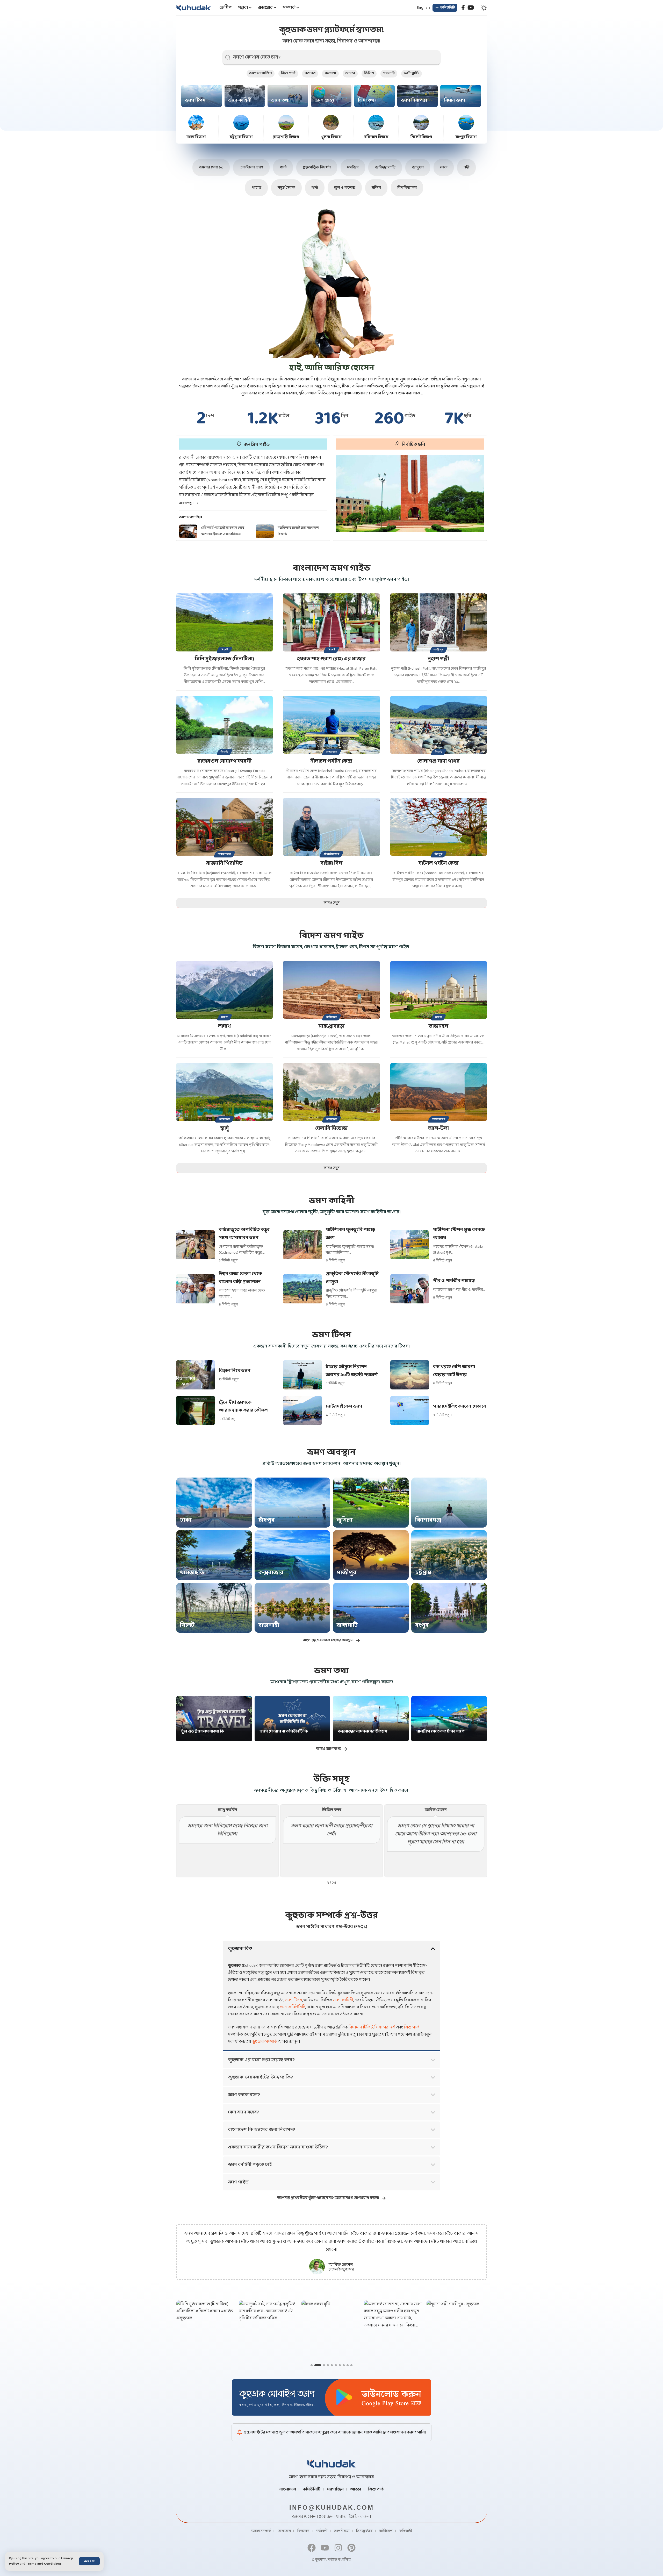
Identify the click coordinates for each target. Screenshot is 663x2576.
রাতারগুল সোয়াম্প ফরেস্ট (225, 761)
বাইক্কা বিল (331, 863)
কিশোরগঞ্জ (428, 1520)
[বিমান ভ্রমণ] (461, 96)
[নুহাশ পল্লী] (439, 622)
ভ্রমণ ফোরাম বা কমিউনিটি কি (284, 1731)
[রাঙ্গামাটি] (371, 1608)
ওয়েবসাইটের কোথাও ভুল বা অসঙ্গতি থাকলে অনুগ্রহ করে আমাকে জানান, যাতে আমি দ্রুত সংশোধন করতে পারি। (335, 2432)
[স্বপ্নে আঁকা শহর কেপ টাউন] (265, 531)
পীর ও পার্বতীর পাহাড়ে (454, 1281)
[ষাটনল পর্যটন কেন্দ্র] (439, 827)
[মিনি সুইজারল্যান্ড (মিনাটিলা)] (224, 622)
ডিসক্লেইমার (364, 2531)
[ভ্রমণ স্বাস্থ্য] (331, 96)
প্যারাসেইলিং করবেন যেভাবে (459, 1406)
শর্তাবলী (322, 2531)
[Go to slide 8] (344, 2365)
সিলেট (224, 650)
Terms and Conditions (44, 2564)
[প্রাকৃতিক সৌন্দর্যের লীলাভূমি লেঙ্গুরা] (302, 1289)
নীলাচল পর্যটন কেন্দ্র (331, 761)
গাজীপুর (438, 650)
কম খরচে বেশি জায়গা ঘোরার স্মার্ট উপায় (454, 1371)
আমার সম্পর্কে (261, 2531)
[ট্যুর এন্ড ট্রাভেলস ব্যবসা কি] (214, 1719)
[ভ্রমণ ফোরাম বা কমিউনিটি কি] (293, 1719)
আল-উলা (438, 1129)
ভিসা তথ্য (367, 100)
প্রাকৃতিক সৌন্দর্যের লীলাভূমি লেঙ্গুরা (352, 1278)
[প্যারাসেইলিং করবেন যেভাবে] (410, 1411)
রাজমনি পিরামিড (224, 863)
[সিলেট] (214, 1608)
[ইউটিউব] (471, 8)
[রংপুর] (449, 1608)
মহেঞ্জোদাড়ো (331, 1026)
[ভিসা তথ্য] (374, 96)
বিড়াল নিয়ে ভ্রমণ (235, 1371)
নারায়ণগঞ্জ (224, 854)
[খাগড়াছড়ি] (214, 1555)
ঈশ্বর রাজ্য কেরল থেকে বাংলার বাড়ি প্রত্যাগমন (240, 1278)
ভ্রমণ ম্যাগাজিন (261, 73)
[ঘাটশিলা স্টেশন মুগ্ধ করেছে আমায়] (410, 1245)
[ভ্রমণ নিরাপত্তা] (418, 96)
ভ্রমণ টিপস (195, 100)
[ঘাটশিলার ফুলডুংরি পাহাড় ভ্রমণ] (302, 1245)
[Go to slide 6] (336, 2365)
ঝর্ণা (315, 188)
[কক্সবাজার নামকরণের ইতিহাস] (371, 1719)
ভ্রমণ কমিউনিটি (293, 2007)
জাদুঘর (418, 168)
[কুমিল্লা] (371, 1503)
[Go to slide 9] (348, 2365)
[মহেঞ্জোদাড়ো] (331, 990)
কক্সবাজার (271, 1573)
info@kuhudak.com (332, 2507)
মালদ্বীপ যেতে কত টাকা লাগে (440, 1731)
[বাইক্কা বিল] (331, 827)
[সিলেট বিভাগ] (421, 123)
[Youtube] (325, 2548)
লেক (444, 168)
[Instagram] (338, 2548)
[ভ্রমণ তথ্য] (288, 96)
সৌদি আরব (438, 1119)
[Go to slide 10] (351, 2365)
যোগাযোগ (284, 2531)
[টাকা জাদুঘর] (410, 493)
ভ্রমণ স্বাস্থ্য (324, 100)
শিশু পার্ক (288, 73)
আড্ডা (350, 73)
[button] (89, 2561)
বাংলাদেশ (288, 2489)
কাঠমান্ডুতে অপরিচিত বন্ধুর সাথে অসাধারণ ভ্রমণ (244, 1234)
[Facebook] (312, 2548)
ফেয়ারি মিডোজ (331, 1129)
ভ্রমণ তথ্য (280, 100)
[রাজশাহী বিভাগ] (286, 123)
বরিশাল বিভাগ (376, 137)
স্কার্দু (225, 1129)
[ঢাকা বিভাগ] (196, 123)
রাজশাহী (269, 1625)
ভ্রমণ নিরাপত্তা (414, 100)
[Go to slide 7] (340, 2365)
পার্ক (283, 168)
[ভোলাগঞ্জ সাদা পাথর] (439, 725)
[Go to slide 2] (315, 2365)
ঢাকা (186, 1520)
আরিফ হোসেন (341, 2265)
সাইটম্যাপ (386, 2531)
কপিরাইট (406, 2531)
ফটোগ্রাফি (412, 73)
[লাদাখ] (224, 990)
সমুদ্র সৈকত (286, 188)
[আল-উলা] (439, 1092)
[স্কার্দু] (224, 1092)
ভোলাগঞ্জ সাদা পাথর (438, 761)
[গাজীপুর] (371, 1555)
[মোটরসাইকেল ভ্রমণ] (302, 1411)
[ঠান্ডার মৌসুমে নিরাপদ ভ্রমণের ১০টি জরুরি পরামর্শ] (302, 1375)
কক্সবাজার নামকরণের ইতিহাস (363, 1731)
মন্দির (376, 188)
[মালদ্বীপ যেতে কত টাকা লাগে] (449, 1719)
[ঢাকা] (214, 1503)
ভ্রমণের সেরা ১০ (211, 168)
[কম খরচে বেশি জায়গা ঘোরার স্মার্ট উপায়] (410, 1375)
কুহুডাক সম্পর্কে (264, 2042)
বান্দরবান (332, 752)
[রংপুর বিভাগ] (466, 123)
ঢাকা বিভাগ (196, 137)
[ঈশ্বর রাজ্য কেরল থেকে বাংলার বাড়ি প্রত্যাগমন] (196, 1289)
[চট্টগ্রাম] (449, 1555)
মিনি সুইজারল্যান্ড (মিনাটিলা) (224, 659)
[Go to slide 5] (332, 2365)
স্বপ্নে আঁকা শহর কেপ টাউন (296, 531)
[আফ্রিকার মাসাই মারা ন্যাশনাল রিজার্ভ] (188, 531)
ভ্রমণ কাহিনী (240, 100)
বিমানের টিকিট (361, 2027)
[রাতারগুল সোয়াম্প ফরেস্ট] (224, 725)
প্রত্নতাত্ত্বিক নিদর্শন (317, 168)
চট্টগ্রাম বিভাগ (241, 137)
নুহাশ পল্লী (438, 659)
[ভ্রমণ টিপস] (202, 96)
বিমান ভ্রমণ (455, 100)
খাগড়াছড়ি (192, 1573)
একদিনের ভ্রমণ (251, 168)
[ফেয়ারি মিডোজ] (331, 1092)
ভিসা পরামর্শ (385, 2027)
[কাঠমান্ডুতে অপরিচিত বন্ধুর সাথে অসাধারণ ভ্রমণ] (196, 1245)
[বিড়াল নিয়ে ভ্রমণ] (196, 1375)
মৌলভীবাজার (331, 854)
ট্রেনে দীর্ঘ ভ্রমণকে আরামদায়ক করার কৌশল (243, 1407)
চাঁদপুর (439, 854)
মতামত (310, 73)
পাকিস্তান (331, 1017)
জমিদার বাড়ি (385, 168)
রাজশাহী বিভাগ (286, 137)
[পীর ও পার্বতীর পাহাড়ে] (410, 1289)
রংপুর (422, 1625)
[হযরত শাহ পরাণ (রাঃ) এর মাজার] (331, 622)
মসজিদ (353, 168)
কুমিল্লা (345, 1520)
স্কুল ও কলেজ (345, 188)
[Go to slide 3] (322, 2365)
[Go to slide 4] (328, 2365)
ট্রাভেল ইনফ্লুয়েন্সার (341, 2270)
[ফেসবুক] (463, 8)
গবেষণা (330, 73)
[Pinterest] (351, 2548)
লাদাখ (225, 1026)
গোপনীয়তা (342, 2531)
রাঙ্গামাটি (347, 1625)
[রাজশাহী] (293, 1608)
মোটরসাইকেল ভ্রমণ (344, 1406)
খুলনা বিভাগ (331, 137)
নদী (466, 168)
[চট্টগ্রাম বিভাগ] (241, 123)
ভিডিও (369, 73)
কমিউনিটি (312, 2489)
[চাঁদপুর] (293, 1503)
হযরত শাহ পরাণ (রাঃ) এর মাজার (331, 659)
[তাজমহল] (439, 990)
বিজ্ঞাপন (303, 2531)
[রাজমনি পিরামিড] (224, 827)
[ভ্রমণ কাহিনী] (245, 96)
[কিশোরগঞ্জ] (449, 1503)
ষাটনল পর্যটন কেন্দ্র (439, 863)
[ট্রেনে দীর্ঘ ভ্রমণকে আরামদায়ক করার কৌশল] (196, 1411)
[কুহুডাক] (194, 8)
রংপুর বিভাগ (466, 137)
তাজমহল (438, 1026)
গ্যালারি (389, 73)
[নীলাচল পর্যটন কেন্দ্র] (331, 725)
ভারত (225, 1017)
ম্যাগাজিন (335, 2489)
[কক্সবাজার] (293, 1555)
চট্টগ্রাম (423, 1573)
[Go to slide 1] (312, 2365)
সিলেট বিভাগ (421, 137)
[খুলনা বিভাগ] (331, 123)
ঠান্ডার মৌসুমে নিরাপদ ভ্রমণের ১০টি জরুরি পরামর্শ (352, 1371)
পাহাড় (256, 188)
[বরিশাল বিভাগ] (376, 123)
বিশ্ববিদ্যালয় (407, 188)
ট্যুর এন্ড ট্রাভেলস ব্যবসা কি (203, 1731)
